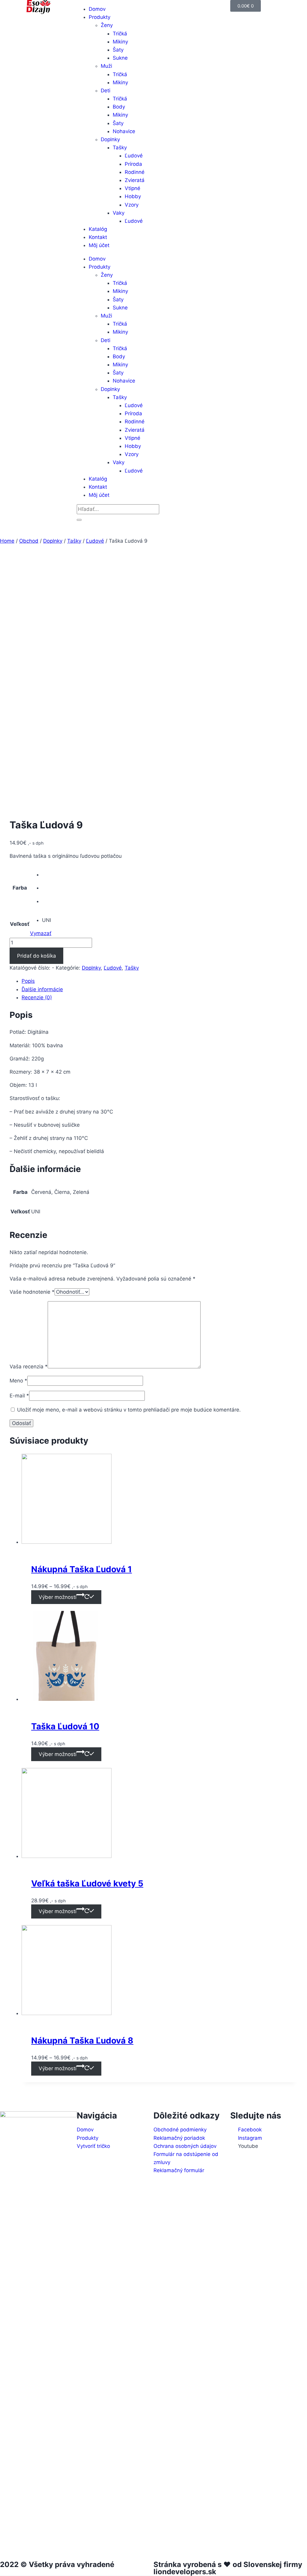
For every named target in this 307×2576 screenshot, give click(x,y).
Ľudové (134, 156)
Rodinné (135, 172)
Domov (97, 259)
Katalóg (98, 229)
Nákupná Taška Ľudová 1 (82, 1569)
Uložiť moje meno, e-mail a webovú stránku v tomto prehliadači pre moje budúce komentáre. (129, 1410)
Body (119, 107)
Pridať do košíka (37, 956)
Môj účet (99, 245)
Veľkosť (20, 924)
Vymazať (41, 933)
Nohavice (124, 131)
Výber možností (58, 1597)
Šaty (118, 50)
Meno (18, 1381)
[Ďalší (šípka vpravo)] (297, 1288)
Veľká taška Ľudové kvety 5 (87, 1883)
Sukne (120, 58)
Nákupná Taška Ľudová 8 (82, 2041)
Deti (106, 91)
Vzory (132, 205)
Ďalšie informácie (42, 989)
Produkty (100, 17)
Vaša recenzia (29, 1367)
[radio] (47, 875)
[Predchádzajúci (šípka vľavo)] (10, 1288)
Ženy (107, 25)
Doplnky (110, 139)
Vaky (119, 213)
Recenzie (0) (37, 997)
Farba (20, 888)
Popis (28, 981)
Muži (106, 66)
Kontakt (98, 237)
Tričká (120, 34)
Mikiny (120, 42)
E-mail (19, 1396)
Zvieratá (135, 180)
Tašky (120, 148)
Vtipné (133, 188)
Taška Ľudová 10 (65, 1726)
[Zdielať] (287, 7)
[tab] (159, 981)
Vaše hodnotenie (32, 1292)
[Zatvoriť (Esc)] (300, 7)
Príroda (133, 164)
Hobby (133, 196)
